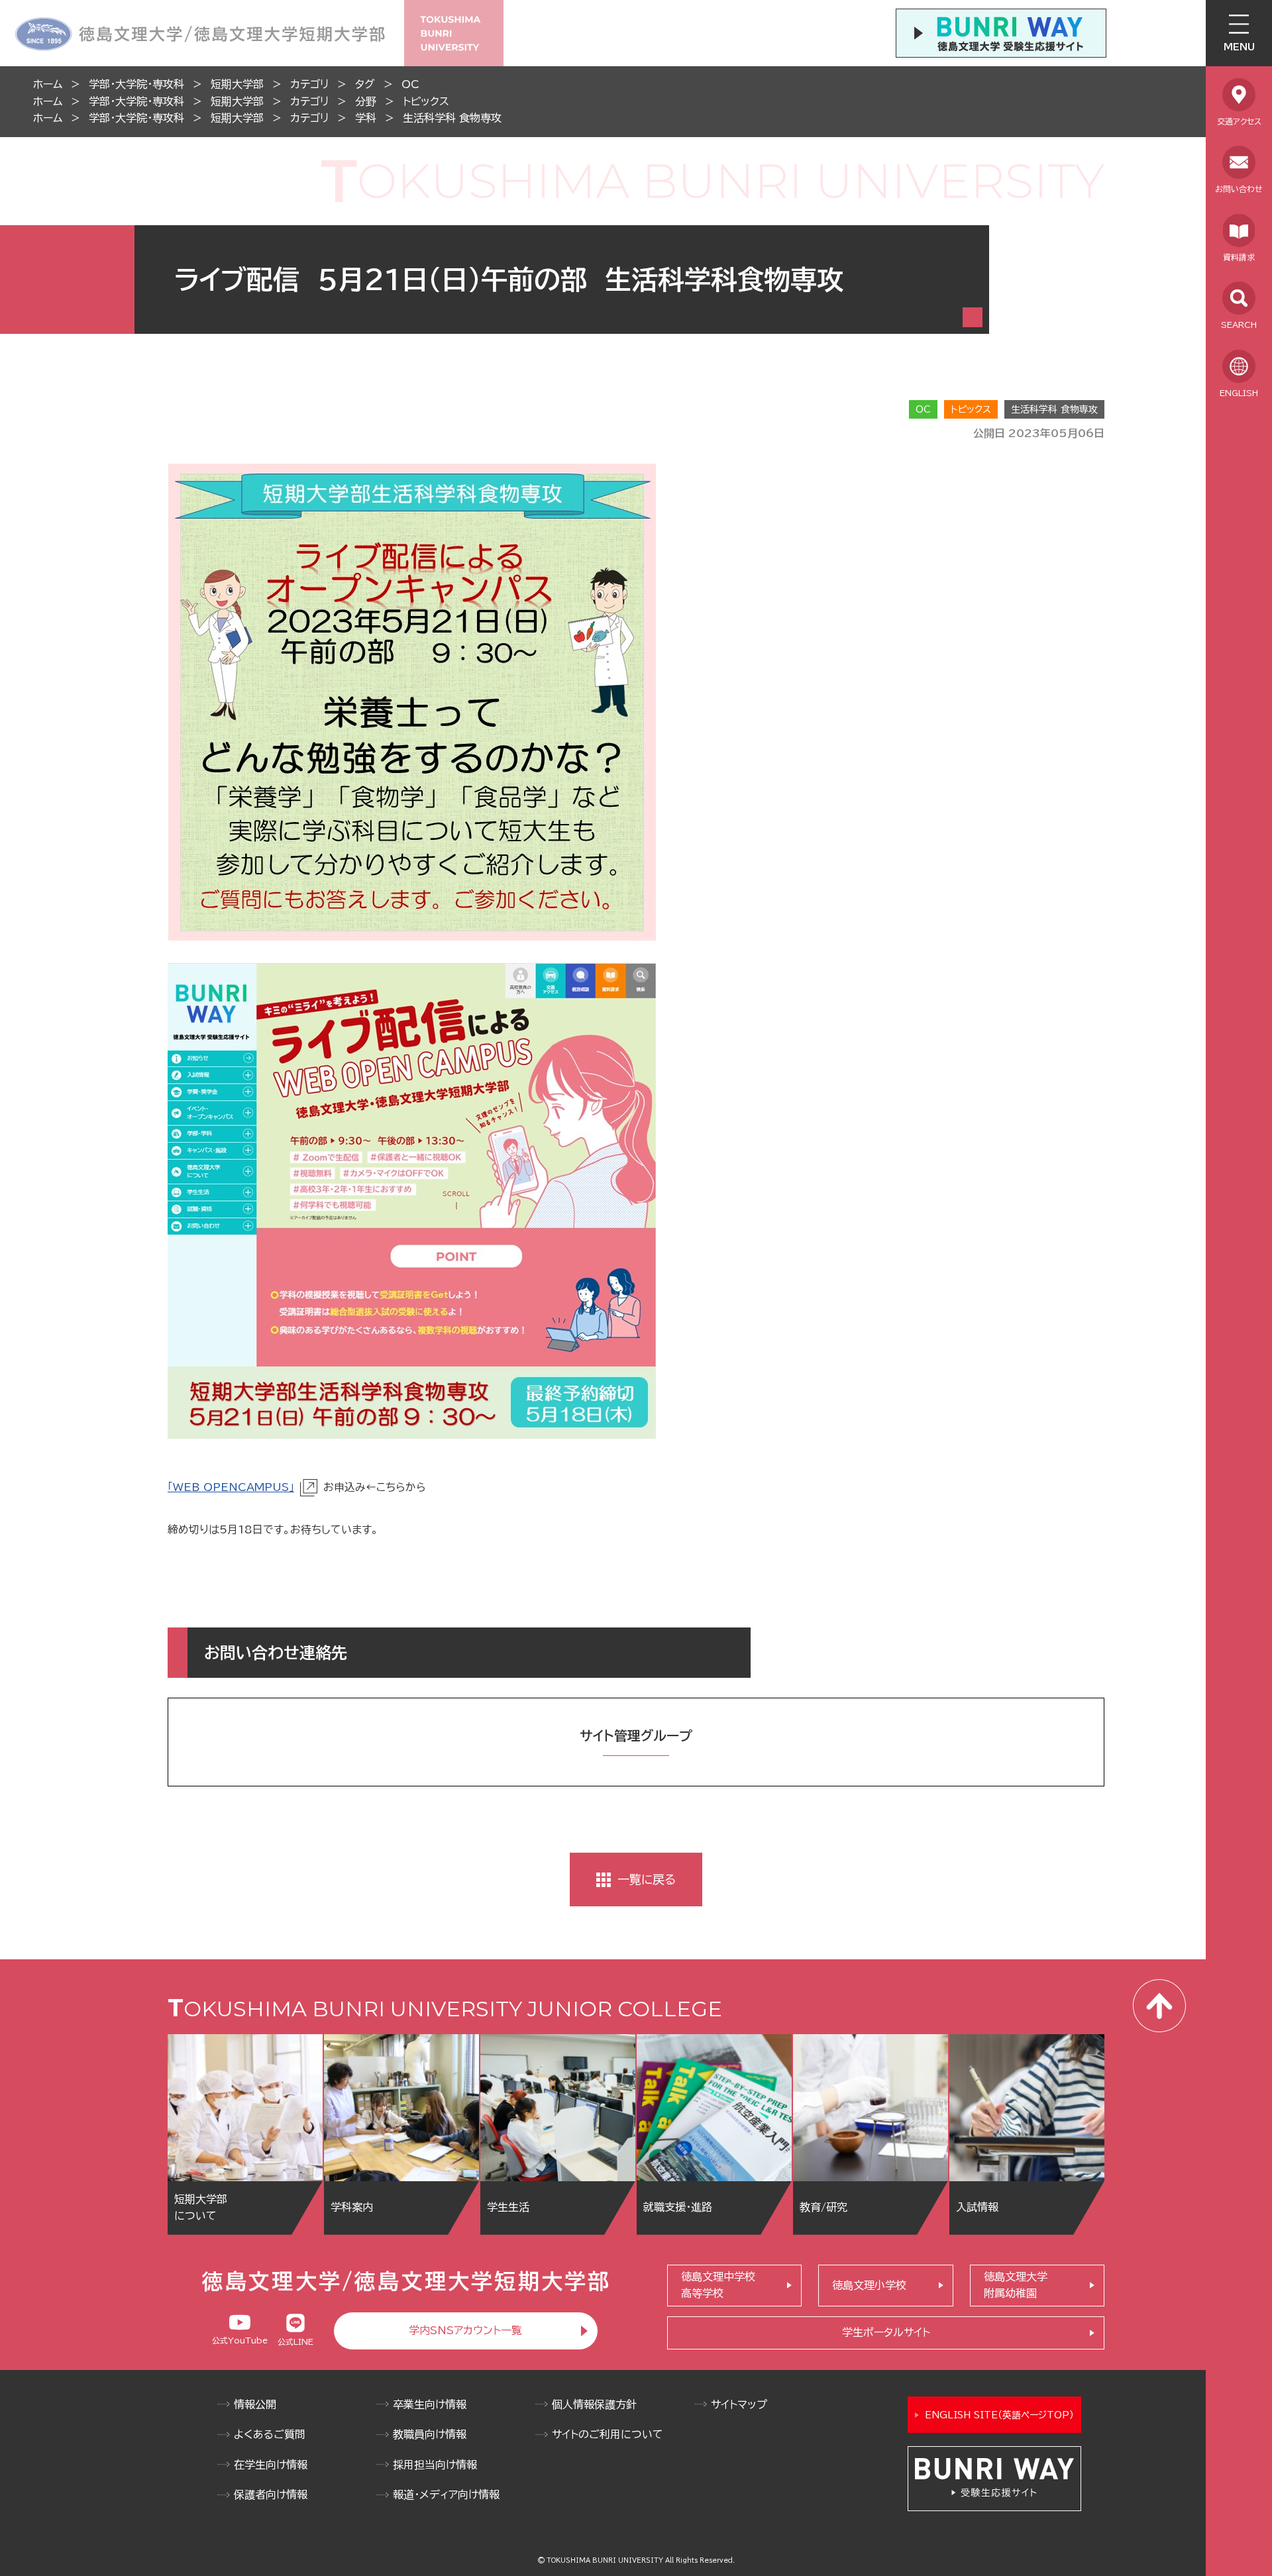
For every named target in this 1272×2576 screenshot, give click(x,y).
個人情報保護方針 (594, 2404)
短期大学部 (237, 84)
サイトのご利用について (608, 2434)
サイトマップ (739, 2404)
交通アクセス (1239, 121)
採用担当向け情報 (435, 2465)
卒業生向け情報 (430, 2404)
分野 (366, 101)
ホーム (48, 84)
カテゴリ (309, 84)
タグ (365, 84)
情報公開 (255, 2404)
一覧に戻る (647, 1879)
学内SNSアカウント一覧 (465, 2330)
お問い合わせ (1239, 189)
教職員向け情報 (430, 2434)
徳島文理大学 (1016, 2285)
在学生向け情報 (271, 2465)
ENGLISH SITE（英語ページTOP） (999, 2415)
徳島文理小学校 (869, 2285)
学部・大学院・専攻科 (136, 84)
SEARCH (1239, 325)
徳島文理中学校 (718, 2285)
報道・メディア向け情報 (446, 2495)
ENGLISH (1239, 393)
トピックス (426, 101)
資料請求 (1239, 257)
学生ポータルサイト (886, 2332)
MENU (1239, 47)
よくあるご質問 (270, 2434)
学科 (366, 118)
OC (410, 84)
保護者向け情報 (271, 2495)
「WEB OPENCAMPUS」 (231, 1487)
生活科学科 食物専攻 (452, 118)
